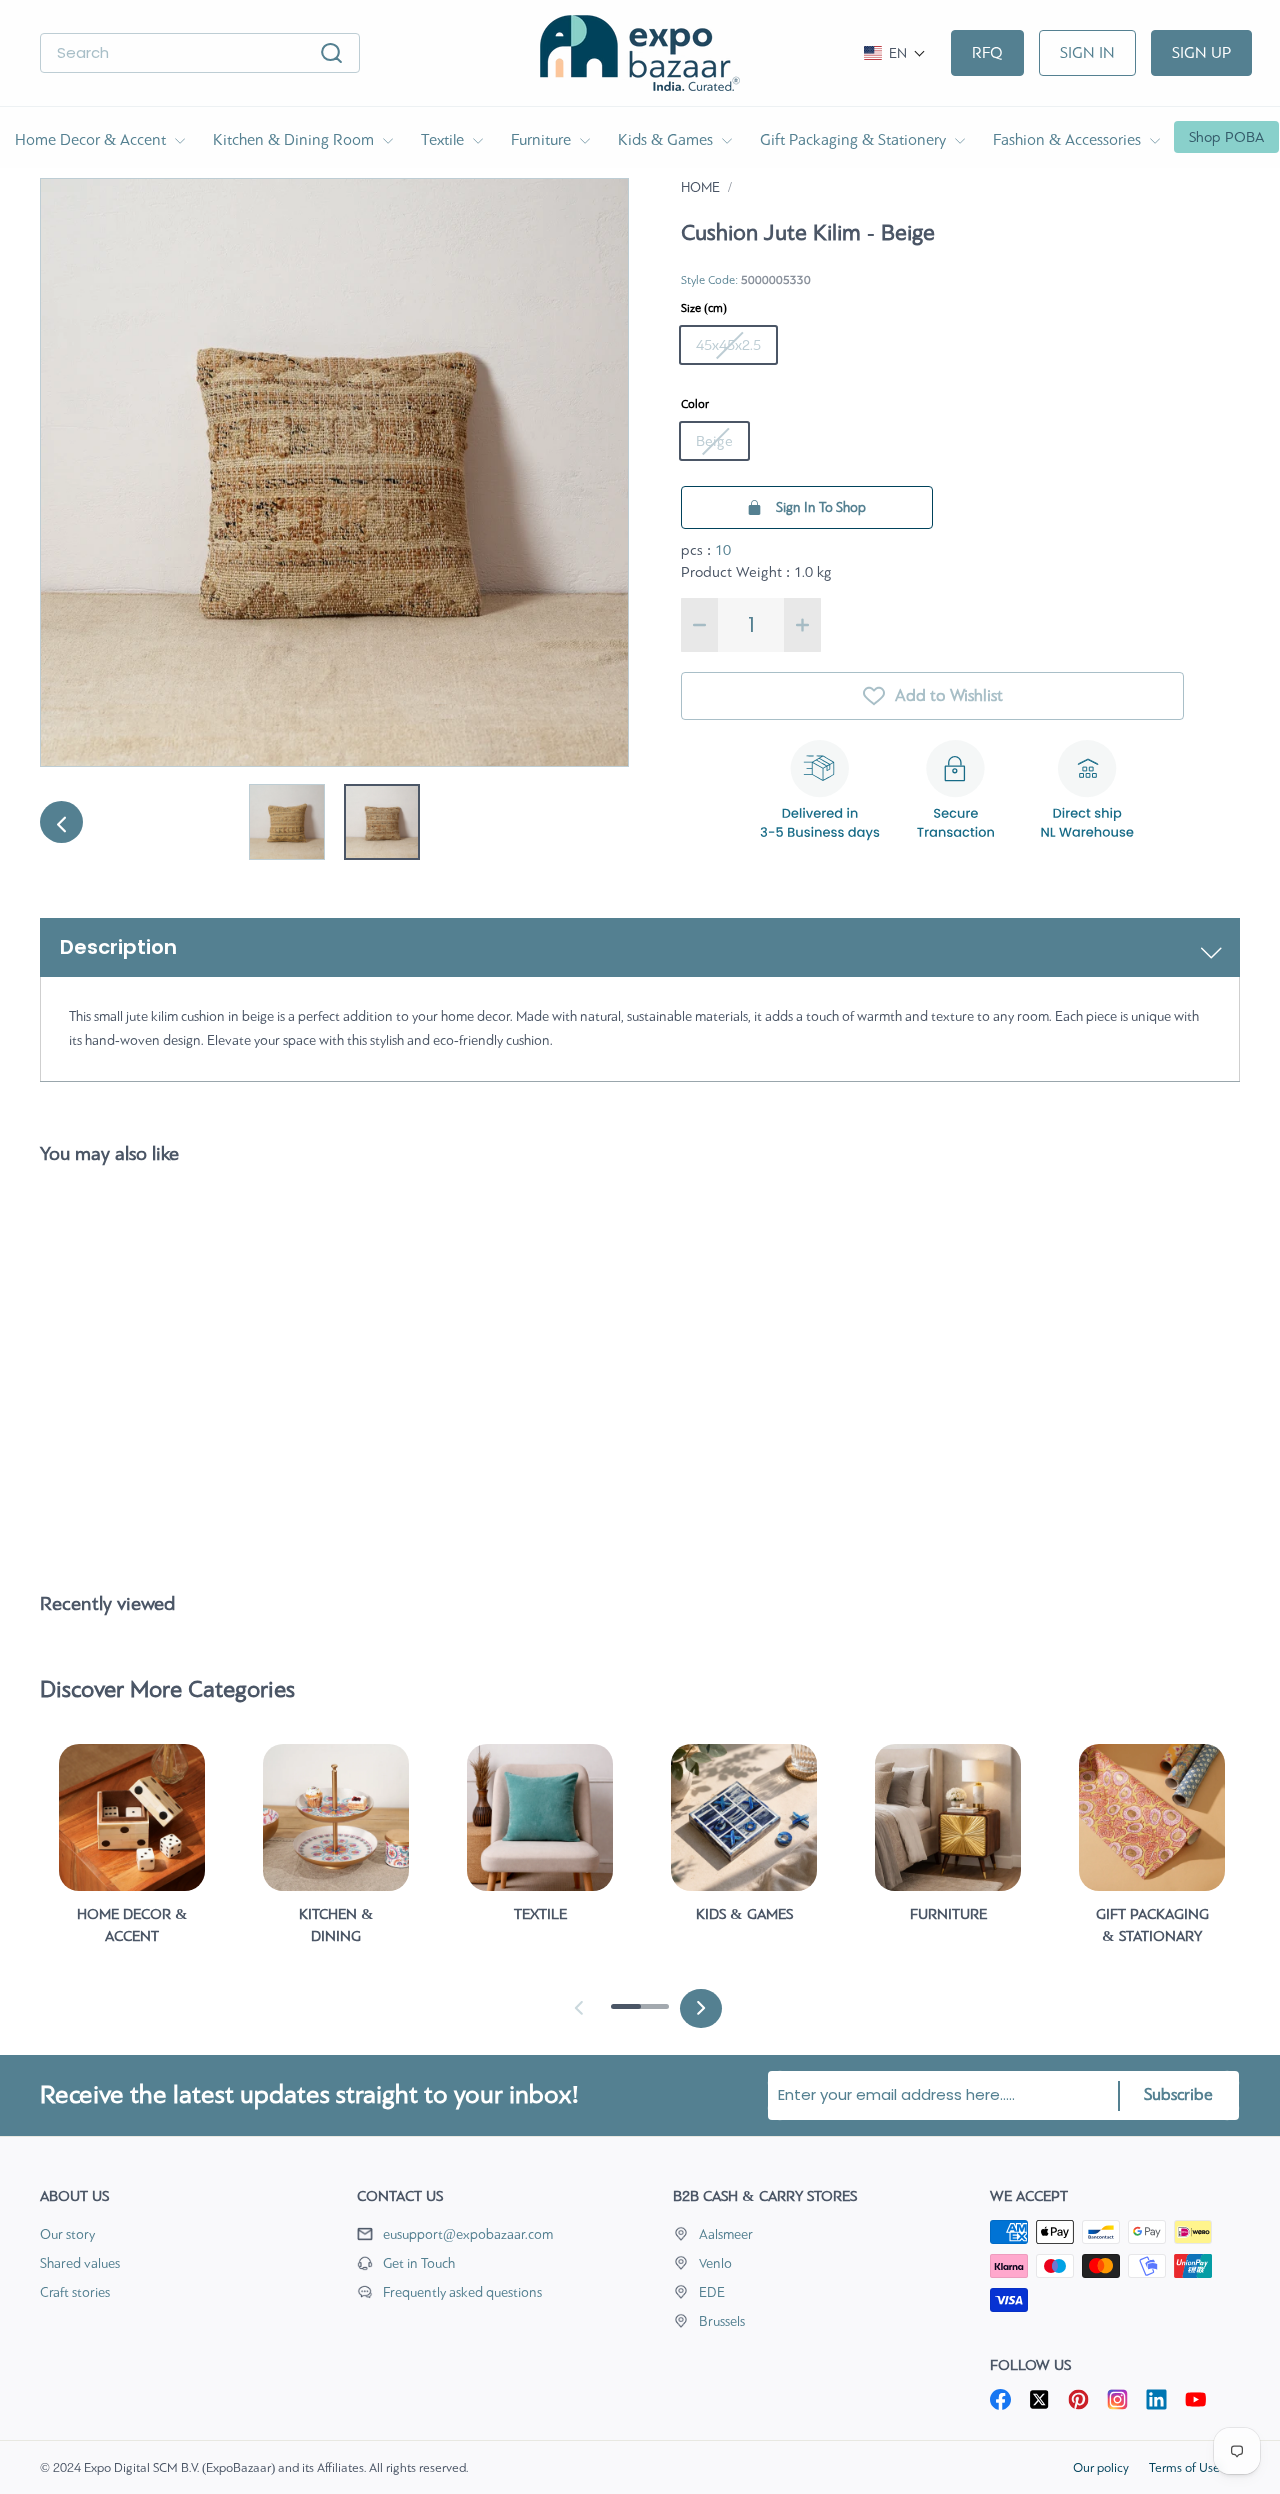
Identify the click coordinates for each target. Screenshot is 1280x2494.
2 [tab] (649, 2014)
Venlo (715, 2263)
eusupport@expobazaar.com (468, 2234)
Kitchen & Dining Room (295, 139)
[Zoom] (334, 472)
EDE (712, 2292)
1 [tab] (621, 2014)
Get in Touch (419, 2263)
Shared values (80, 2263)
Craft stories (75, 2292)
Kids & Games (667, 139)
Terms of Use (1184, 2467)
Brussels (722, 2321)
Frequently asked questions (462, 2292)
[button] (895, 53)
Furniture (543, 139)
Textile (444, 139)
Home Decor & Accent (92, 139)
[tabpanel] (132, 1853)
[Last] (60, 822)
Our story (67, 2234)
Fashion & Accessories (1069, 139)
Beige (714, 441)
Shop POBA (1226, 137)
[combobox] (200, 53)
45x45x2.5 (728, 345)
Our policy (1101, 2467)
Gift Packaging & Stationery (855, 139)
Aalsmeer (726, 2234)
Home (700, 187)
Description (118, 947)
